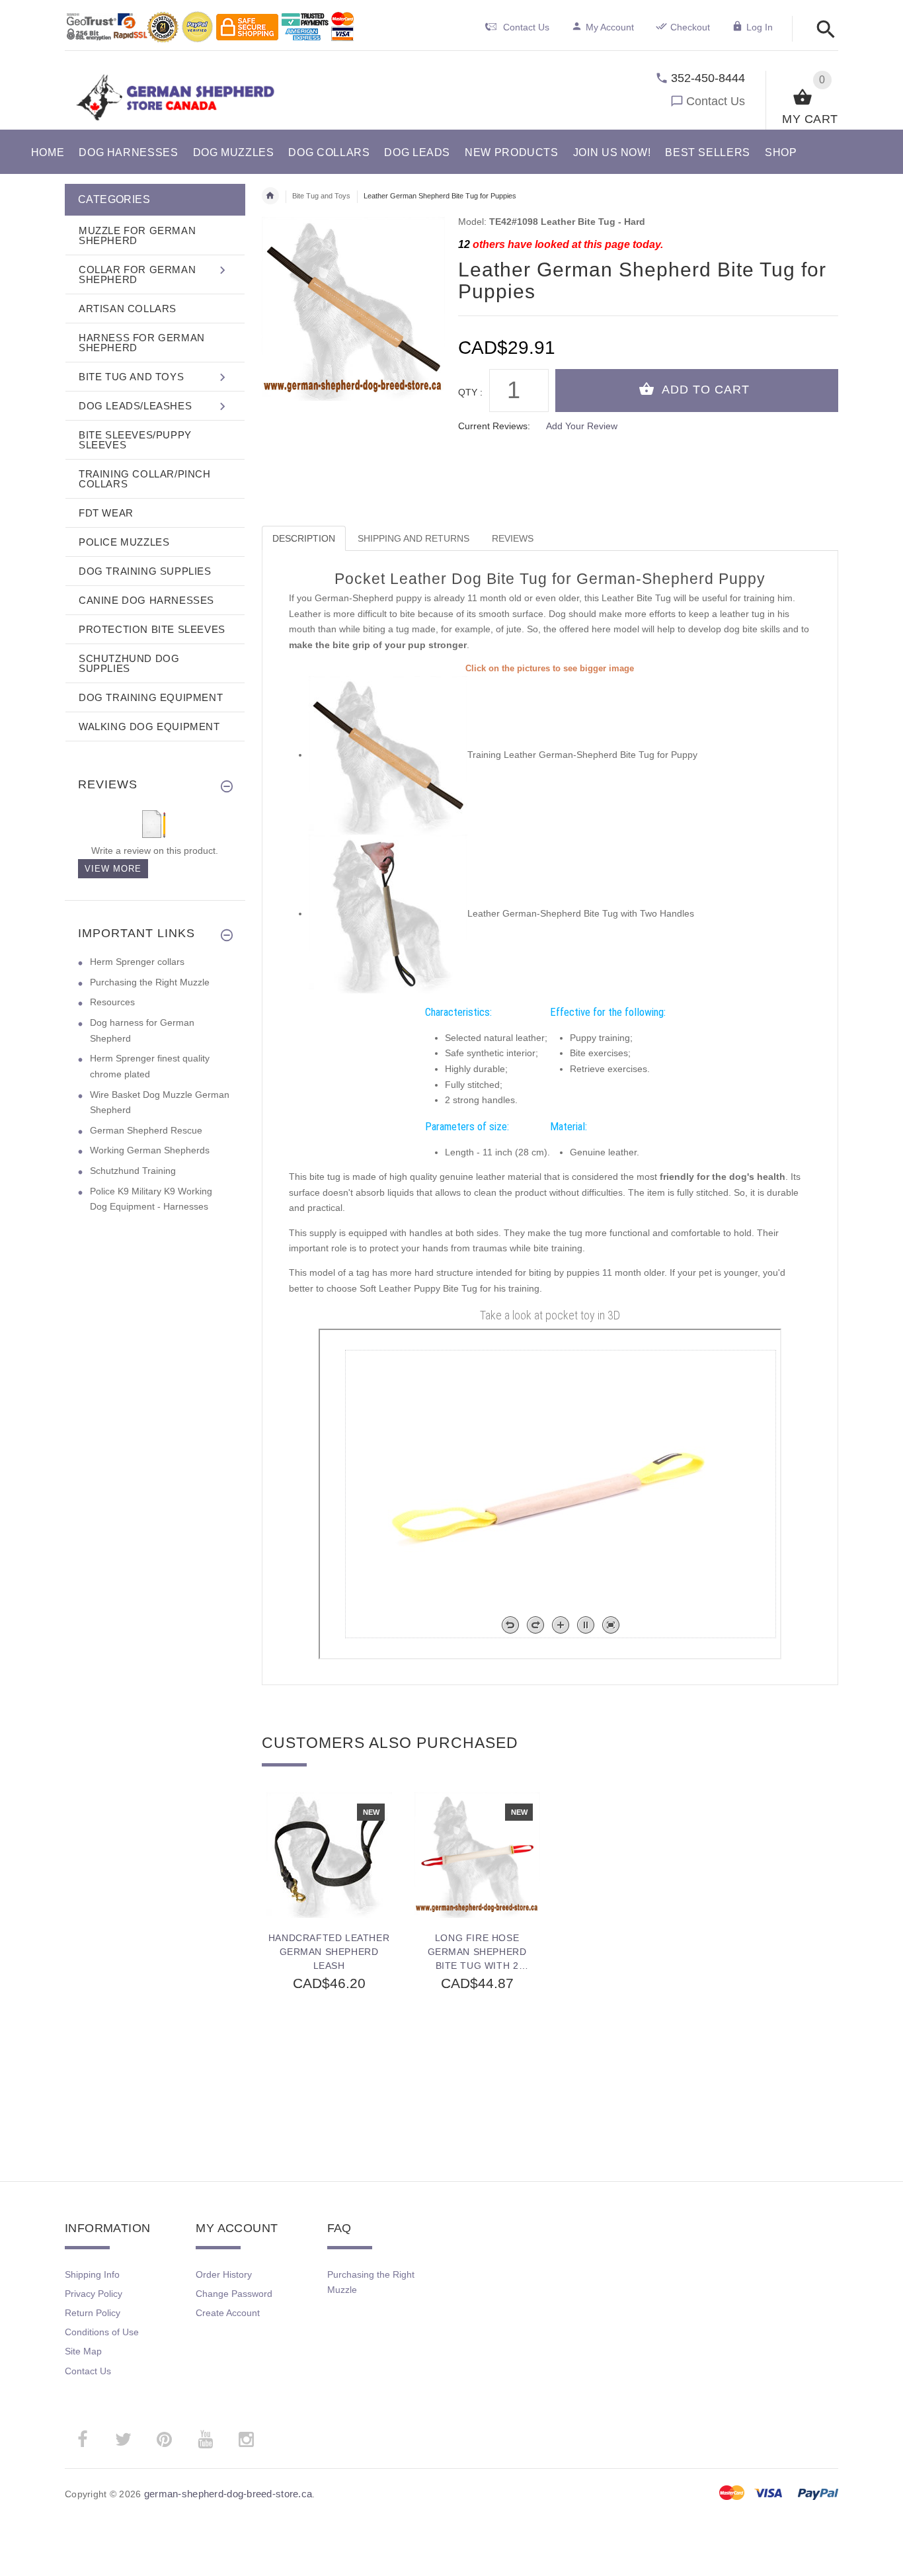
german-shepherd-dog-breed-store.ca (228, 2494)
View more (113, 869)
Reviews (513, 538)
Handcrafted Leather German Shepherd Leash (329, 1952)
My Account (610, 27)
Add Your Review (582, 426)
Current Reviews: (494, 426)
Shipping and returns (413, 538)
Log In (760, 27)
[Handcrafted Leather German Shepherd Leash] (329, 1855)
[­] (822, 30)
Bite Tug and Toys (321, 196)
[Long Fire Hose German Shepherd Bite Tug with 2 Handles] (477, 1855)
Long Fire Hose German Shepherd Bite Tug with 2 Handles (477, 1952)
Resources (112, 1002)
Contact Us (716, 101)
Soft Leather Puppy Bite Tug (418, 1288)
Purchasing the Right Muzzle (150, 982)
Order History (224, 2274)
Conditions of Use (102, 2332)
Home (270, 196)
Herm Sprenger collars (137, 962)
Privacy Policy (94, 2294)
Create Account (228, 2313)
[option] (329, 1958)
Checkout (690, 27)
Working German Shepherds (150, 1150)
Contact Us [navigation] (526, 27)
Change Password (234, 2294)
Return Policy (93, 2313)
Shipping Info (92, 2274)
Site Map (83, 2351)
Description (304, 538)
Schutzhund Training (133, 1171)
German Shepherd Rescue (146, 1130)
